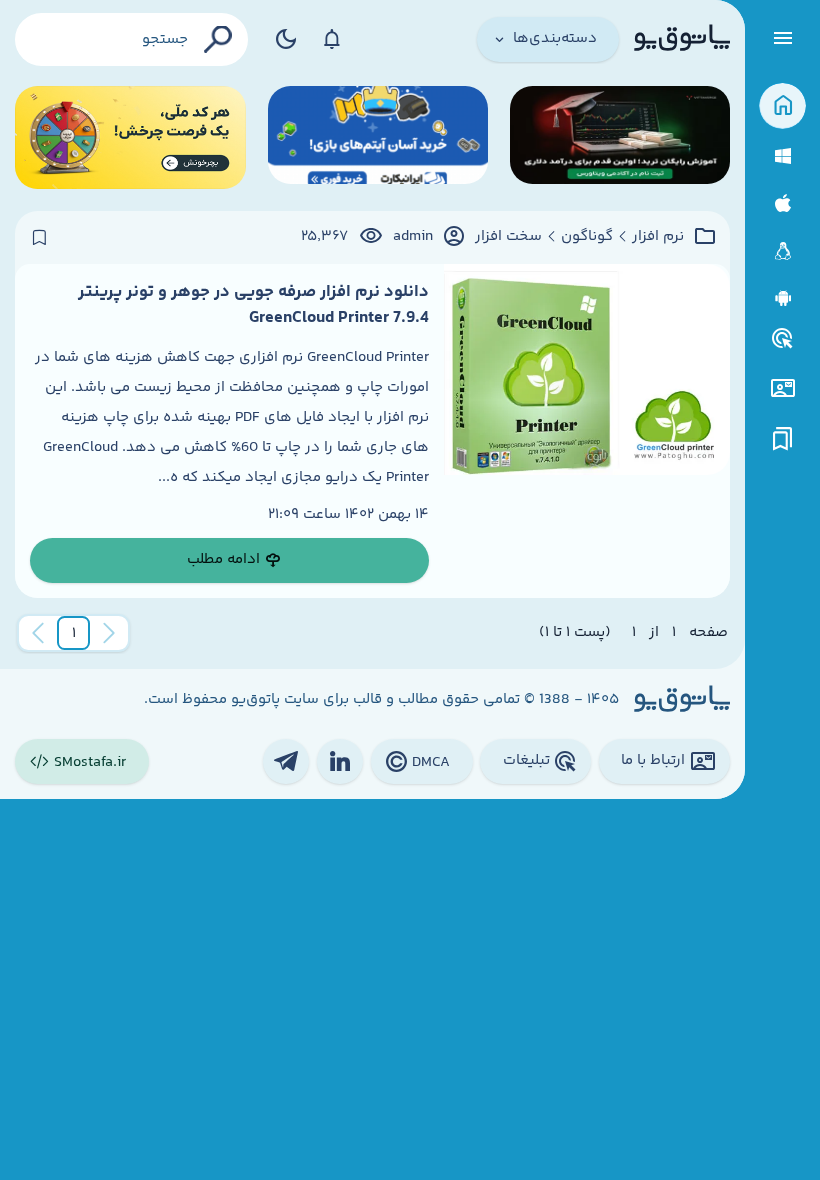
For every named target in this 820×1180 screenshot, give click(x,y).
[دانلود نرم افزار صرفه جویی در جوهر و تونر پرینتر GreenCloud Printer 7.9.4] (587, 431)
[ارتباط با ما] (782, 388)
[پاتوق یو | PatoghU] (682, 39)
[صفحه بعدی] (38, 633)
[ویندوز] (782, 156)
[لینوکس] (782, 251)
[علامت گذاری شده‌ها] (783, 439)
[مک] (782, 203)
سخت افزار (508, 237)
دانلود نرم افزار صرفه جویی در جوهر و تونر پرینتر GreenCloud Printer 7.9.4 (253, 305)
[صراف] (130, 137)
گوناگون (587, 237)
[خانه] (782, 106)
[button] (74, 633)
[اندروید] (782, 298)
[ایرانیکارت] (378, 137)
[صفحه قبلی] (109, 633)
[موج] (620, 137)
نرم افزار (658, 237)
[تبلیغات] (783, 339)
